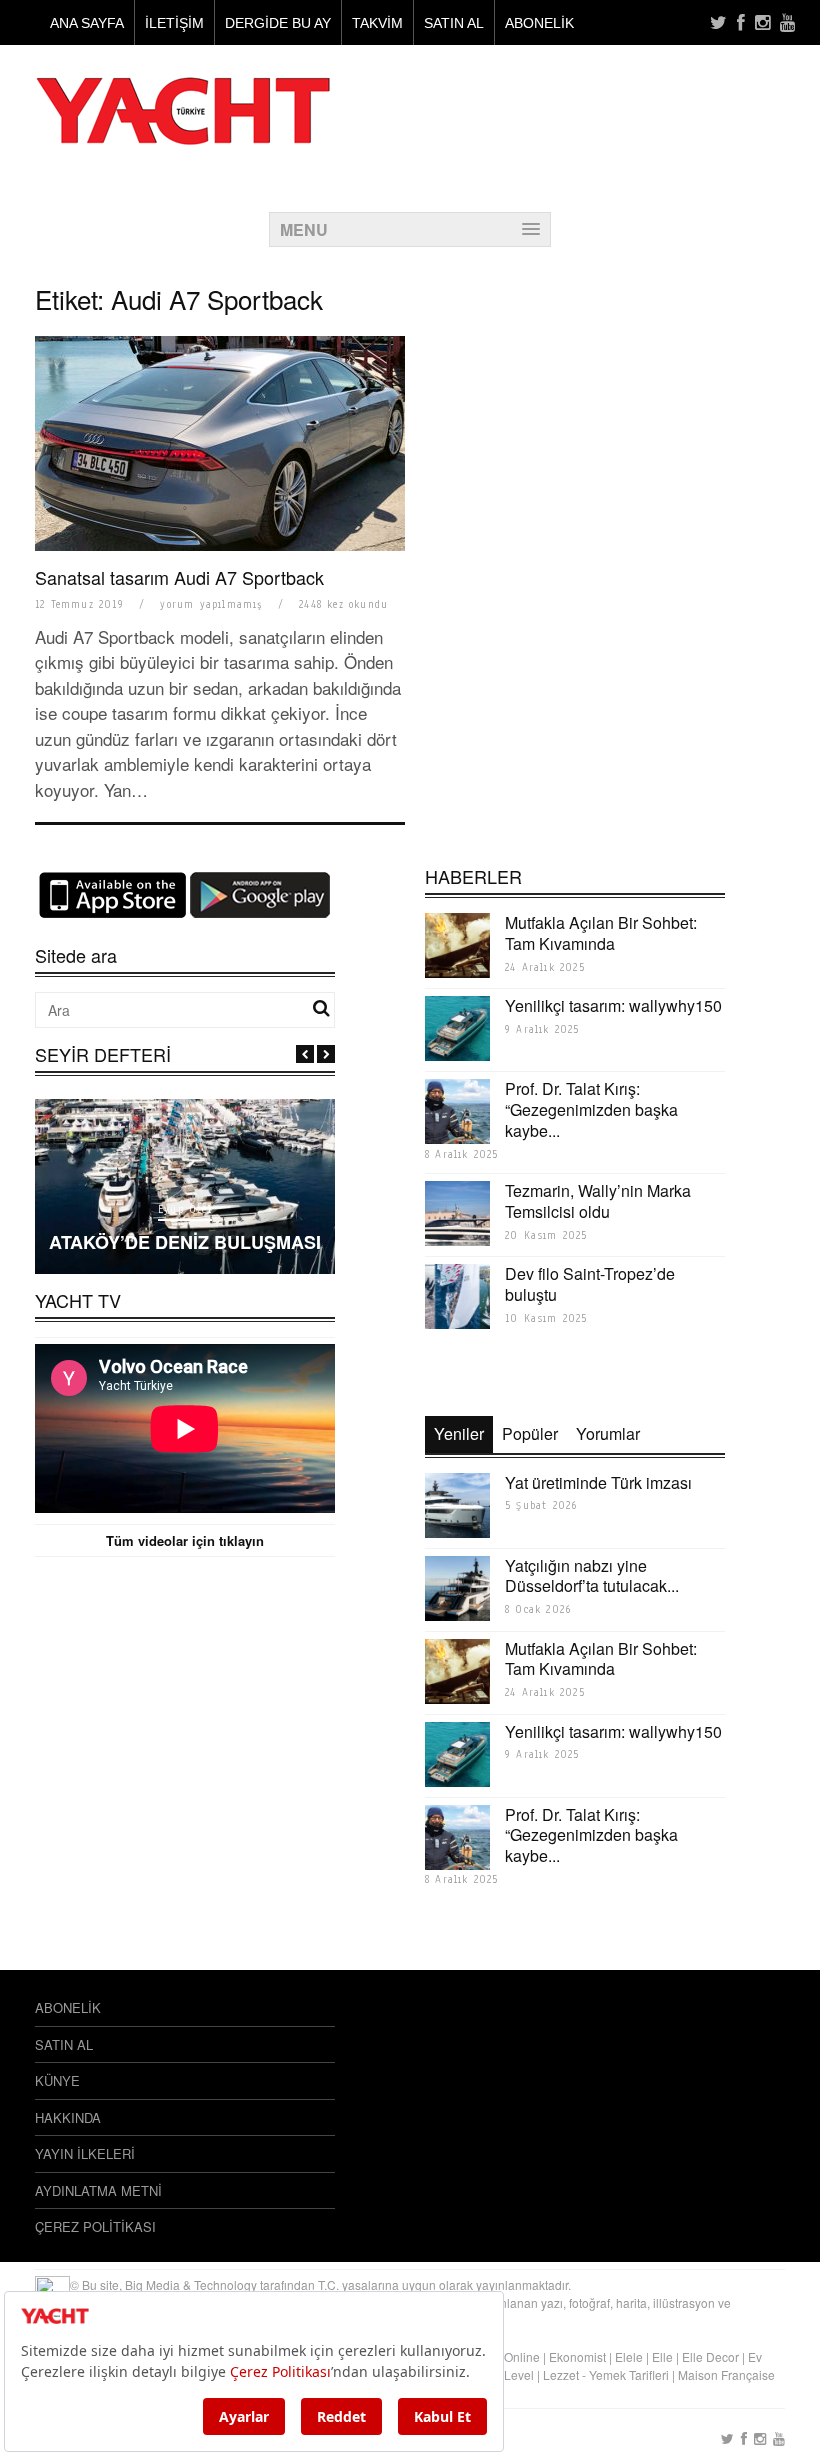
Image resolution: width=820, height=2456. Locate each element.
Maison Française (726, 2374)
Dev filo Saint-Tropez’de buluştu (590, 1284)
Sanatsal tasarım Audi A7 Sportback (179, 577)
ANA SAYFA (87, 23)
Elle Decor (710, 2356)
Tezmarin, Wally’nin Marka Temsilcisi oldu (598, 1201)
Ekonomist (577, 2356)
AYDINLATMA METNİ (98, 2190)
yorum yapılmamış (211, 604)
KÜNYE (57, 2080)
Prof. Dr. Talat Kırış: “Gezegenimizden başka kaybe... (591, 1109)
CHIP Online (506, 2356)
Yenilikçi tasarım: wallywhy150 (613, 1005)
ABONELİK (539, 23)
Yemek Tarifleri (629, 2374)
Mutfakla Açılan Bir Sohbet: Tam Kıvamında (601, 933)
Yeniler (459, 1433)
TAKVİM (377, 23)
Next (326, 1054)
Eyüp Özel (185, 1209)
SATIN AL (454, 23)
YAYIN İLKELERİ (85, 2153)
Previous (305, 1054)
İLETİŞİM (174, 23)
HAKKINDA (68, 2117)
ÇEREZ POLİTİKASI (95, 2226)
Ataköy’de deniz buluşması (185, 1242)
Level (519, 2374)
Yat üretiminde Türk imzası (598, 1482)
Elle (662, 2356)
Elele (629, 2356)
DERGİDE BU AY (278, 23)
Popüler (530, 1433)
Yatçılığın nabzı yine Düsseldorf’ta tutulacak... (592, 1576)
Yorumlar (608, 1433)
